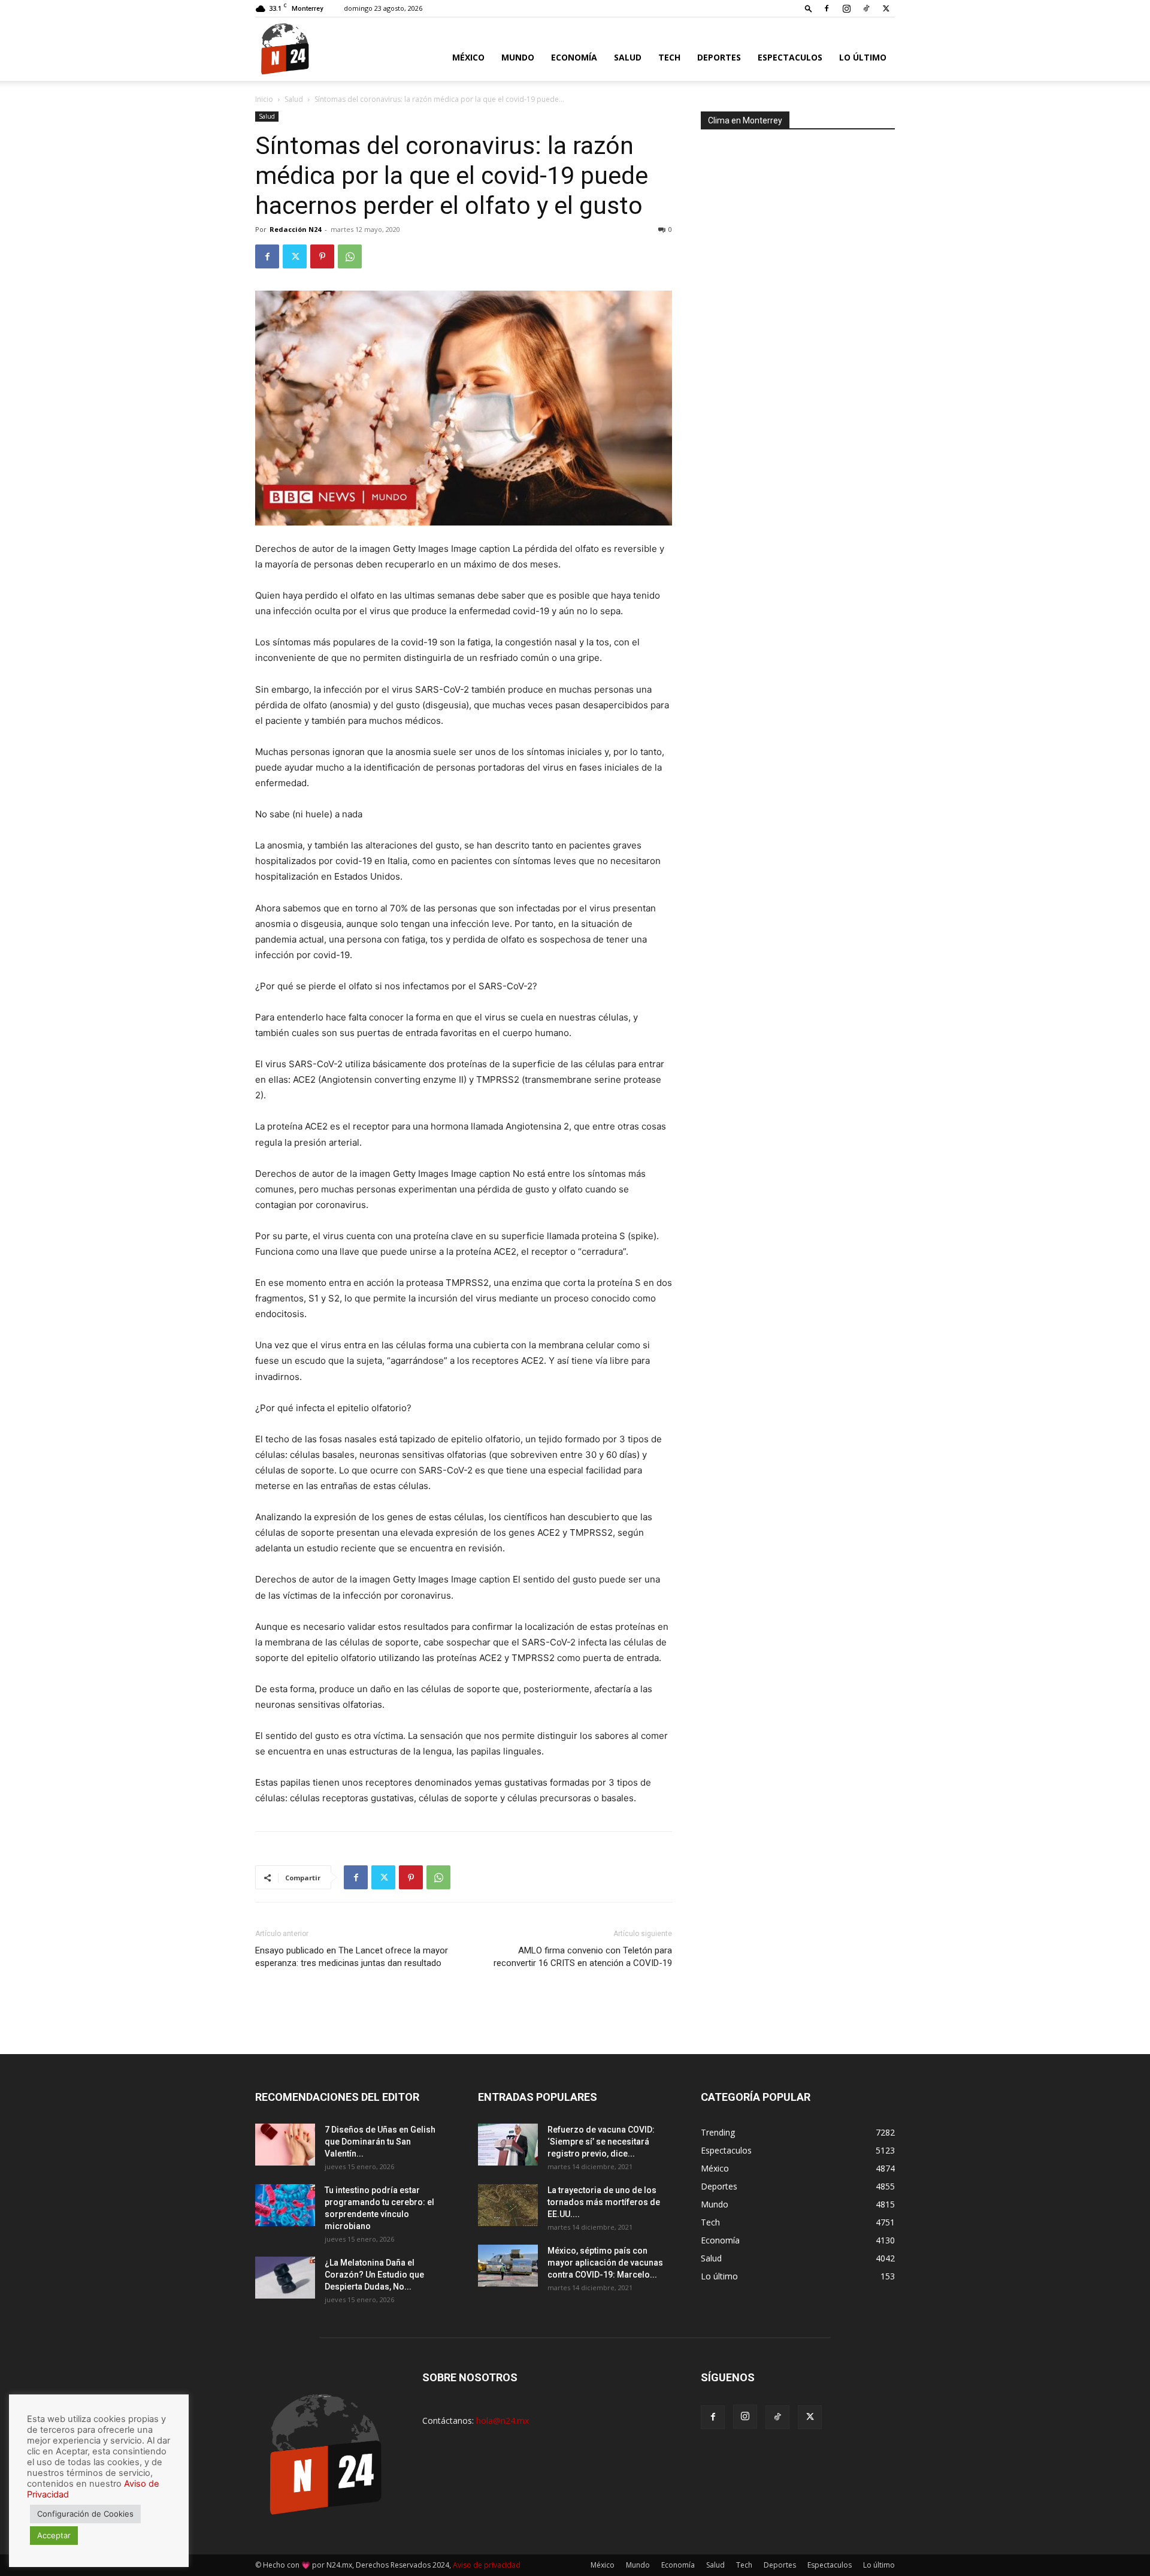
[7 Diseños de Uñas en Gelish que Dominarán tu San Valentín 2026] (285, 2145)
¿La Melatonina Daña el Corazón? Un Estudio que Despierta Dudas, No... (374, 2275)
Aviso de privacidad (487, 2565)
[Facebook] (827, 8)
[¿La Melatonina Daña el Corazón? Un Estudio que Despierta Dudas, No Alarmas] (285, 2278)
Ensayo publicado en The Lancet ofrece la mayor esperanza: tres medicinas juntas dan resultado (352, 1957)
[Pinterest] (322, 256)
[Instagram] (846, 8)
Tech (669, 57)
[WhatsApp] (350, 256)
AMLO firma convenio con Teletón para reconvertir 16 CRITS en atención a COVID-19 (583, 1957)
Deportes (719, 57)
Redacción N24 (295, 229)
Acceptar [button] (54, 2535)
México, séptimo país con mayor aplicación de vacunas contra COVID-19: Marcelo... (605, 2263)
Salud (628, 57)
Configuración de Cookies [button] (85, 2514)
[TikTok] (866, 8)
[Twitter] (886, 8)
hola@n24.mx (503, 2421)
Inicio (264, 99)
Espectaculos (790, 57)
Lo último (863, 57)
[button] (809, 8)
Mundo (518, 57)
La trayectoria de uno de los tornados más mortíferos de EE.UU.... (604, 2202)
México (468, 57)
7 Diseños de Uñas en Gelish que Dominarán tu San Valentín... (380, 2142)
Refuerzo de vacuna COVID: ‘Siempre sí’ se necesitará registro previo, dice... (601, 2142)
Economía (574, 57)
